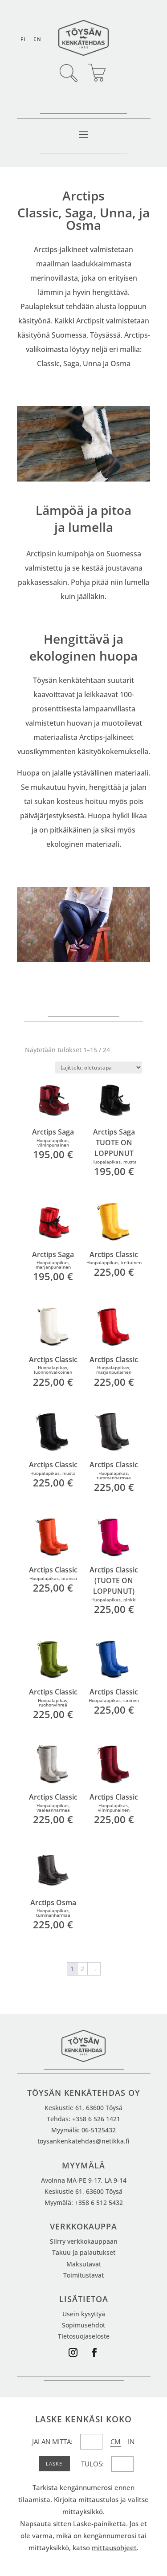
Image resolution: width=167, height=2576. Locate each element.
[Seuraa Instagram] (73, 2352)
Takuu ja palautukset (84, 2252)
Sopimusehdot (83, 2325)
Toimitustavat (83, 2275)
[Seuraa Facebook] (94, 2352)
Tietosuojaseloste (84, 2336)
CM (115, 2441)
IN (131, 2441)
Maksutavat (84, 2264)
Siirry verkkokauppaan (84, 2241)
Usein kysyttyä (84, 2314)
